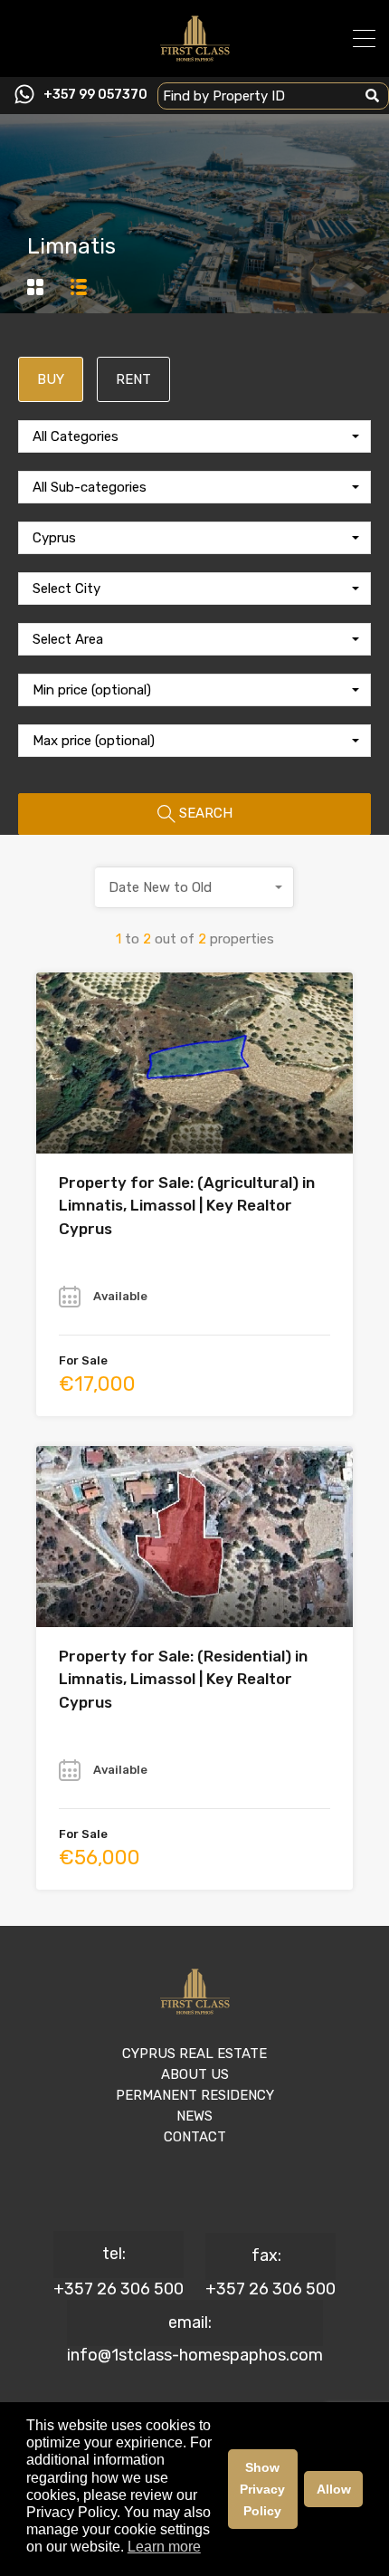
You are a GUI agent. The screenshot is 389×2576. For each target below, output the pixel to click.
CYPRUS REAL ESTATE (194, 2054)
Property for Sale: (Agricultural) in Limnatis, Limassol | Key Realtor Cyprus (187, 1206)
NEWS (194, 2116)
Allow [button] (334, 2489)
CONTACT (195, 2137)
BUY (51, 379)
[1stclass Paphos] (195, 55)
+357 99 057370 (95, 95)
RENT (133, 379)
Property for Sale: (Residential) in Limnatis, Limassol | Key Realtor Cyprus (183, 1679)
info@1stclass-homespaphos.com (195, 2355)
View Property (195, 1117)
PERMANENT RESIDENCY (195, 2095)
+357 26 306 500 (119, 2289)
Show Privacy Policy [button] (262, 2489)
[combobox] (194, 436)
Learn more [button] (164, 2547)
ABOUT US (195, 2074)
